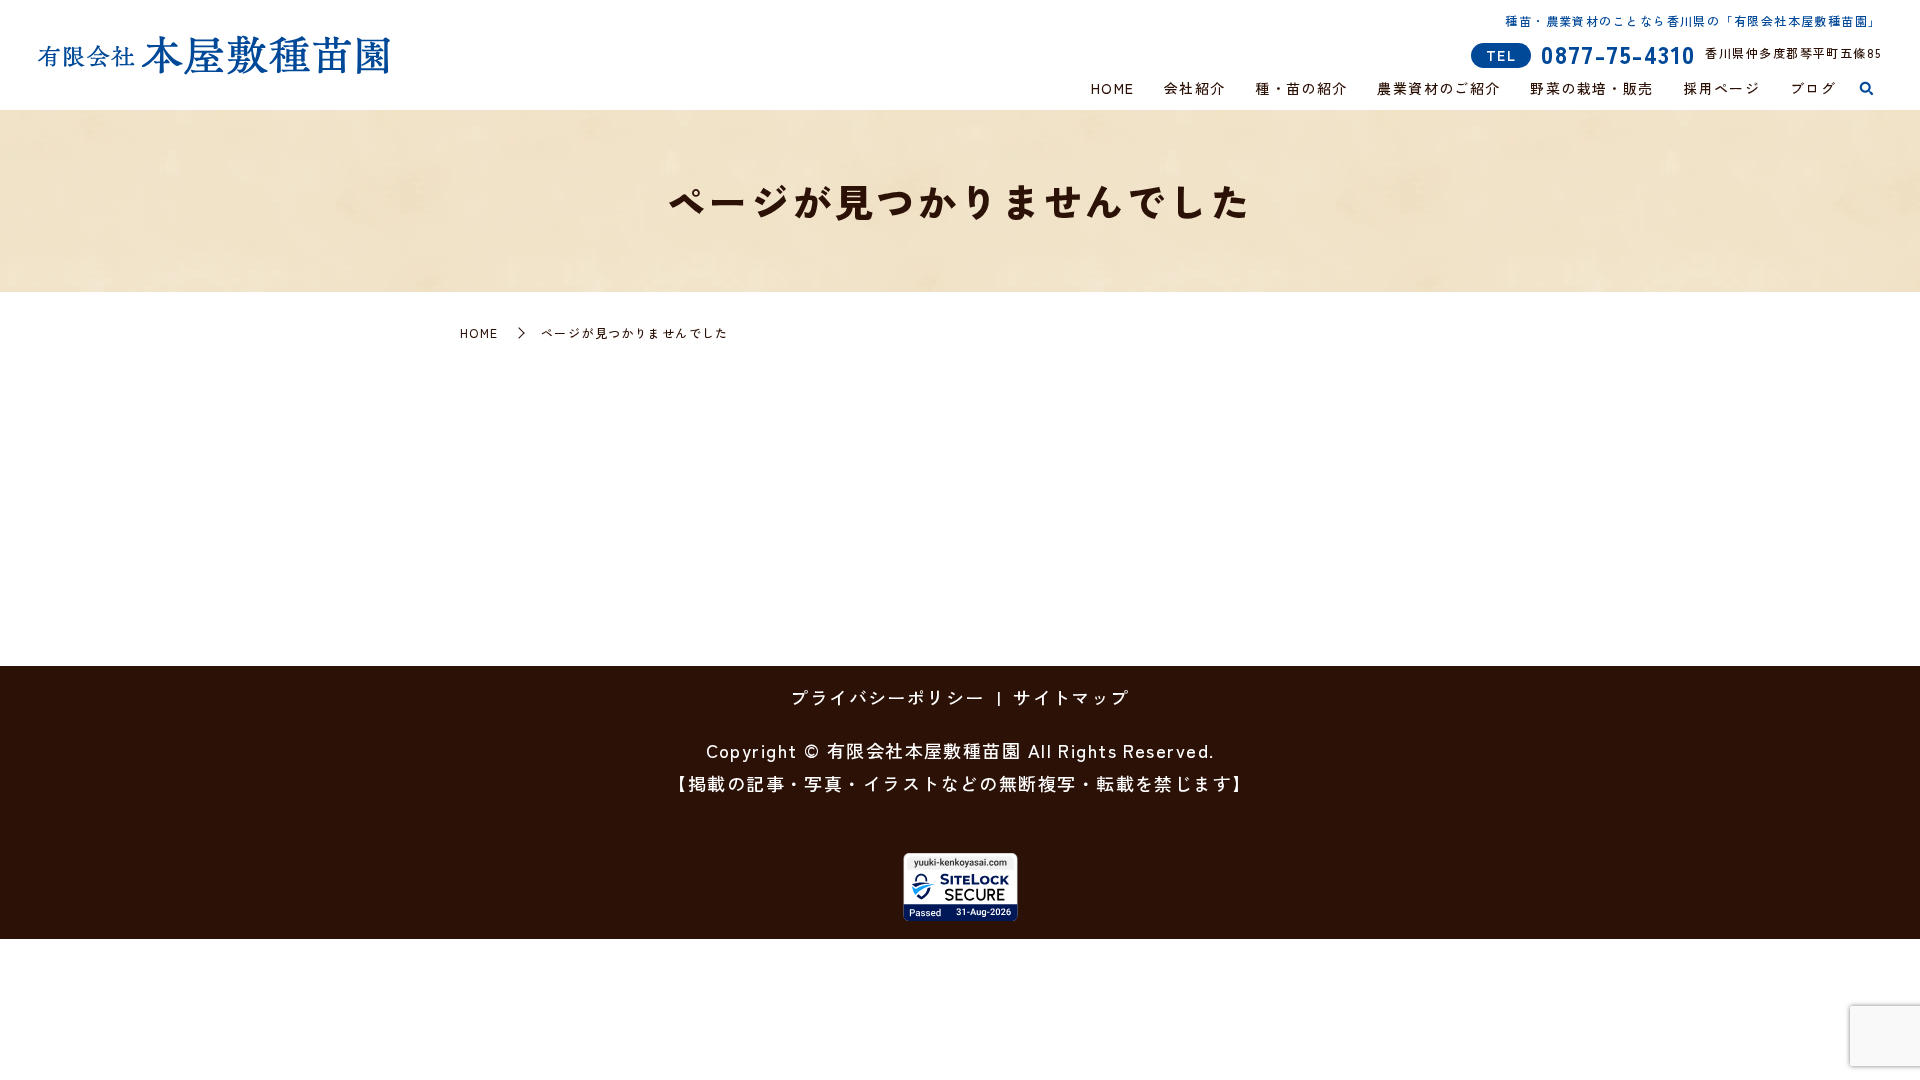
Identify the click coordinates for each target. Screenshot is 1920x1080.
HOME (1113, 88)
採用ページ (1721, 88)
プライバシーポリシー (887, 697)
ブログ (1813, 88)
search (1867, 90)
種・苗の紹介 (1301, 88)
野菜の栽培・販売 (1592, 88)
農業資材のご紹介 (1439, 88)
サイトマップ (1071, 697)
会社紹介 (1195, 88)
